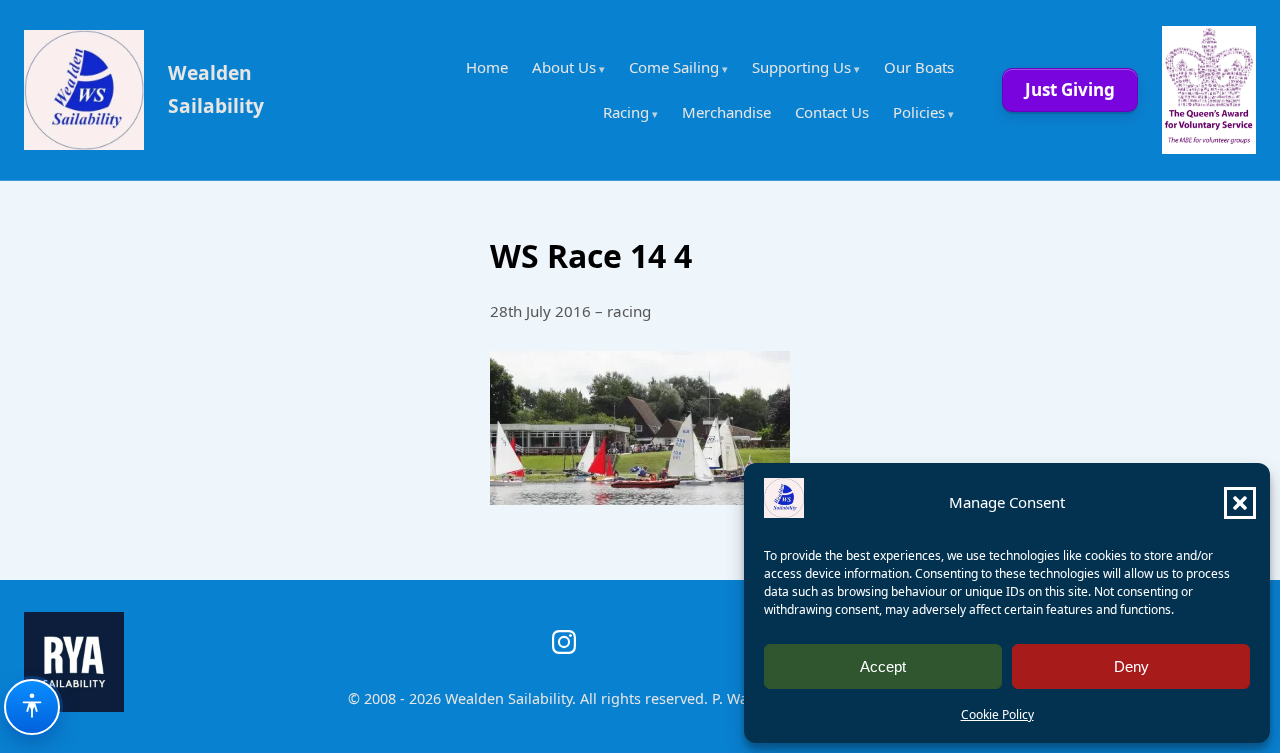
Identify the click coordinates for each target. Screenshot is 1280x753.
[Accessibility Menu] (32, 707)
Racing (626, 112)
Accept (883, 666)
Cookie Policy (997, 714)
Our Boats (919, 67)
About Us (564, 67)
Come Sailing (674, 67)
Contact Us (832, 112)
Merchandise (726, 112)
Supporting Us (801, 67)
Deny (1131, 666)
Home (487, 67)
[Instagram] (564, 642)
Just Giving (1070, 89)
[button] (1240, 503)
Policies (919, 112)
